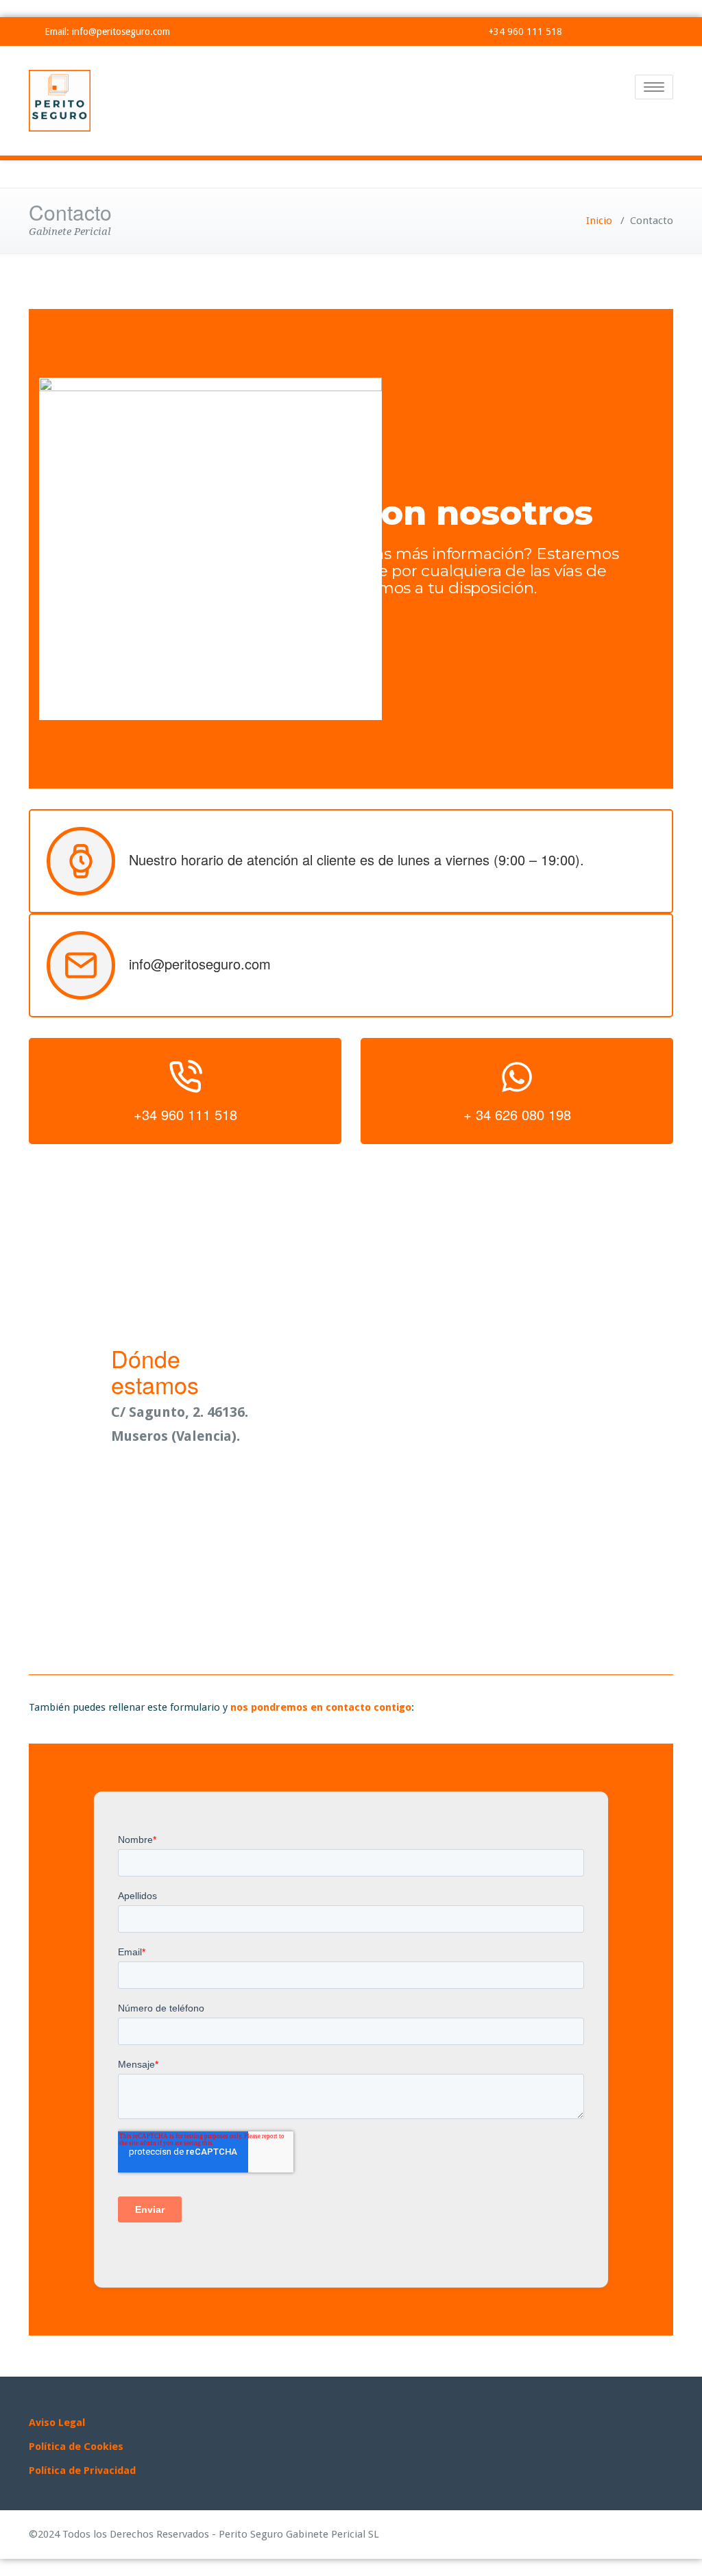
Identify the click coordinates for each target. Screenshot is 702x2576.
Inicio (599, 221)
